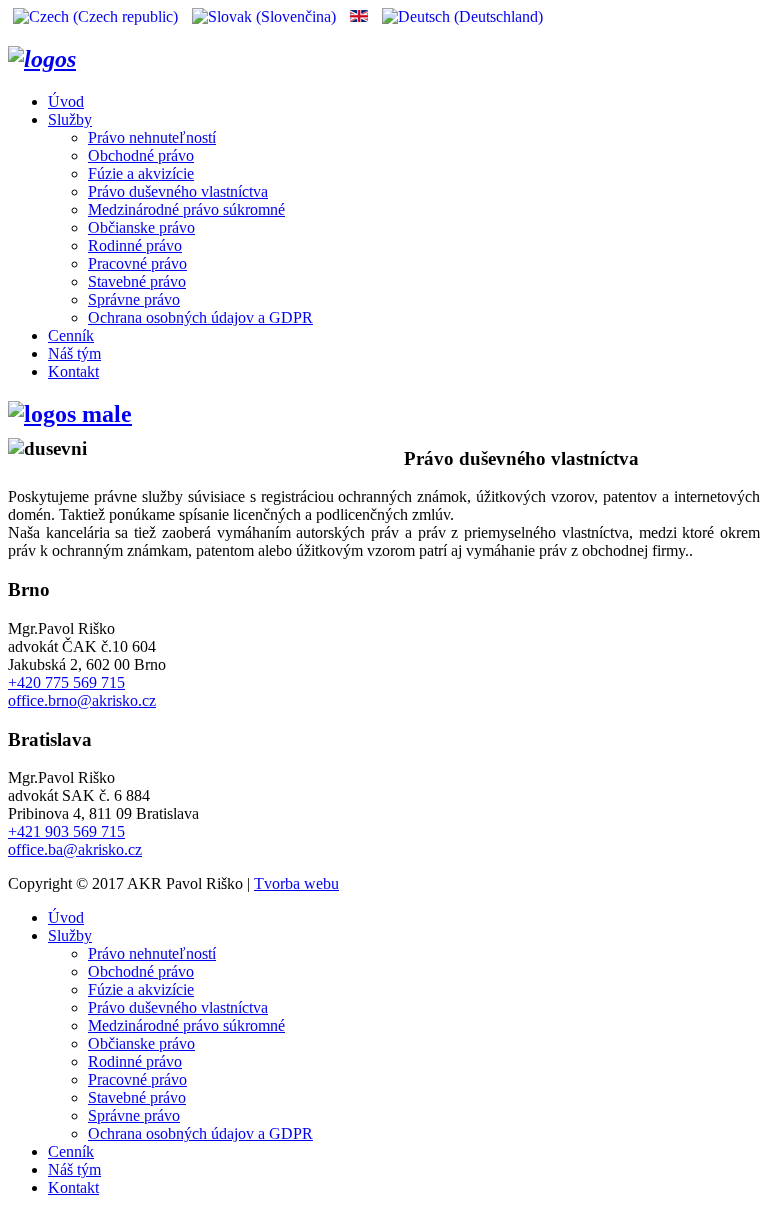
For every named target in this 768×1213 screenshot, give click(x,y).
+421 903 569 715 (66, 831)
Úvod (66, 101)
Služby (70, 119)
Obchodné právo (141, 155)
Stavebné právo (137, 281)
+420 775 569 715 (66, 682)
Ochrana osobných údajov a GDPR (200, 317)
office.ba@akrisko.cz (75, 849)
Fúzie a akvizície (141, 173)
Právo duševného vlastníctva (178, 191)
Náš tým (74, 353)
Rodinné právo (135, 245)
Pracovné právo (137, 263)
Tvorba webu (296, 883)
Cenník (71, 335)
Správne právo (134, 299)
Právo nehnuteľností (152, 137)
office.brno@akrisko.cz (82, 700)
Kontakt (73, 371)
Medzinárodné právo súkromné (186, 209)
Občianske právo (141, 227)
